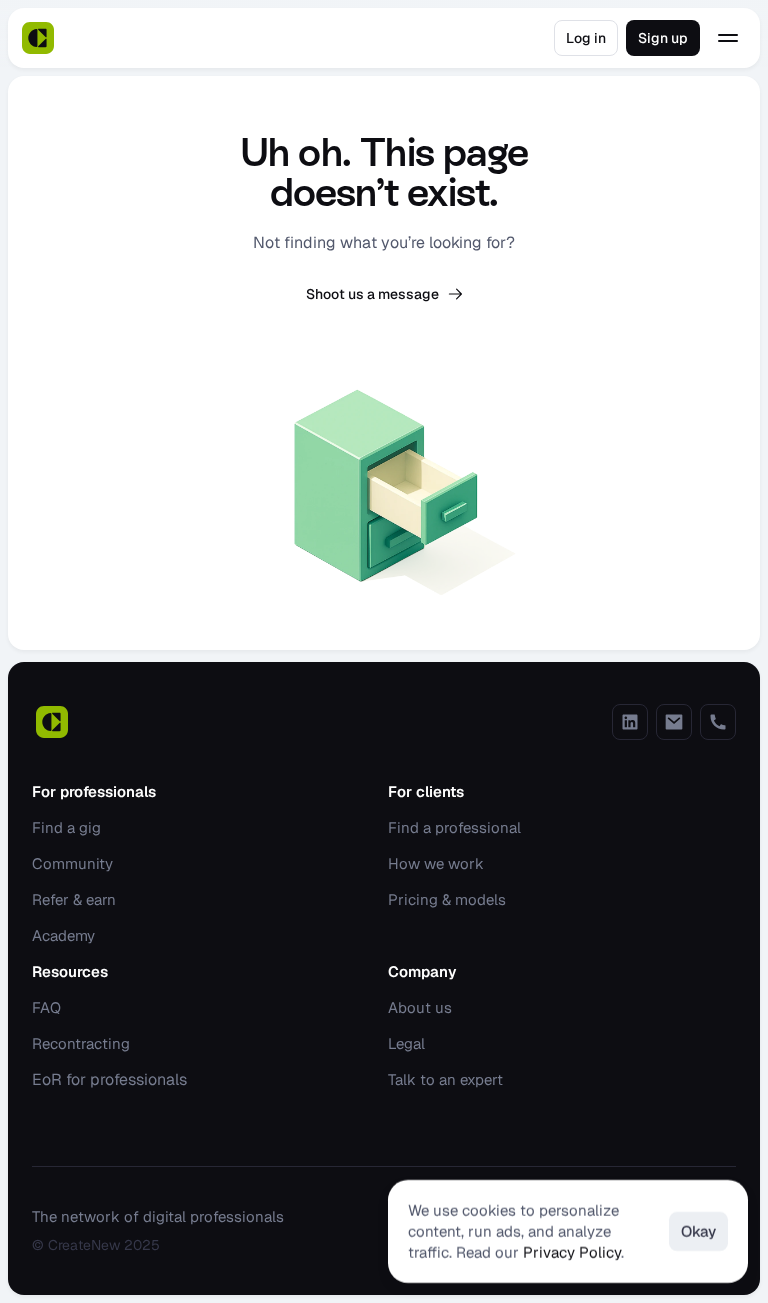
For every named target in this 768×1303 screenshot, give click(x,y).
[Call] (718, 722)
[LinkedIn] (630, 722)
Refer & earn (74, 899)
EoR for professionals (109, 1079)
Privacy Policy (572, 1252)
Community (72, 863)
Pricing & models (447, 899)
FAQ (46, 1007)
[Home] (38, 38)
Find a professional (454, 827)
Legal (406, 1043)
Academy (63, 935)
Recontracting (81, 1043)
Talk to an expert (445, 1079)
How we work (436, 863)
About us (420, 1007)
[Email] (674, 722)
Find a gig (66, 827)
